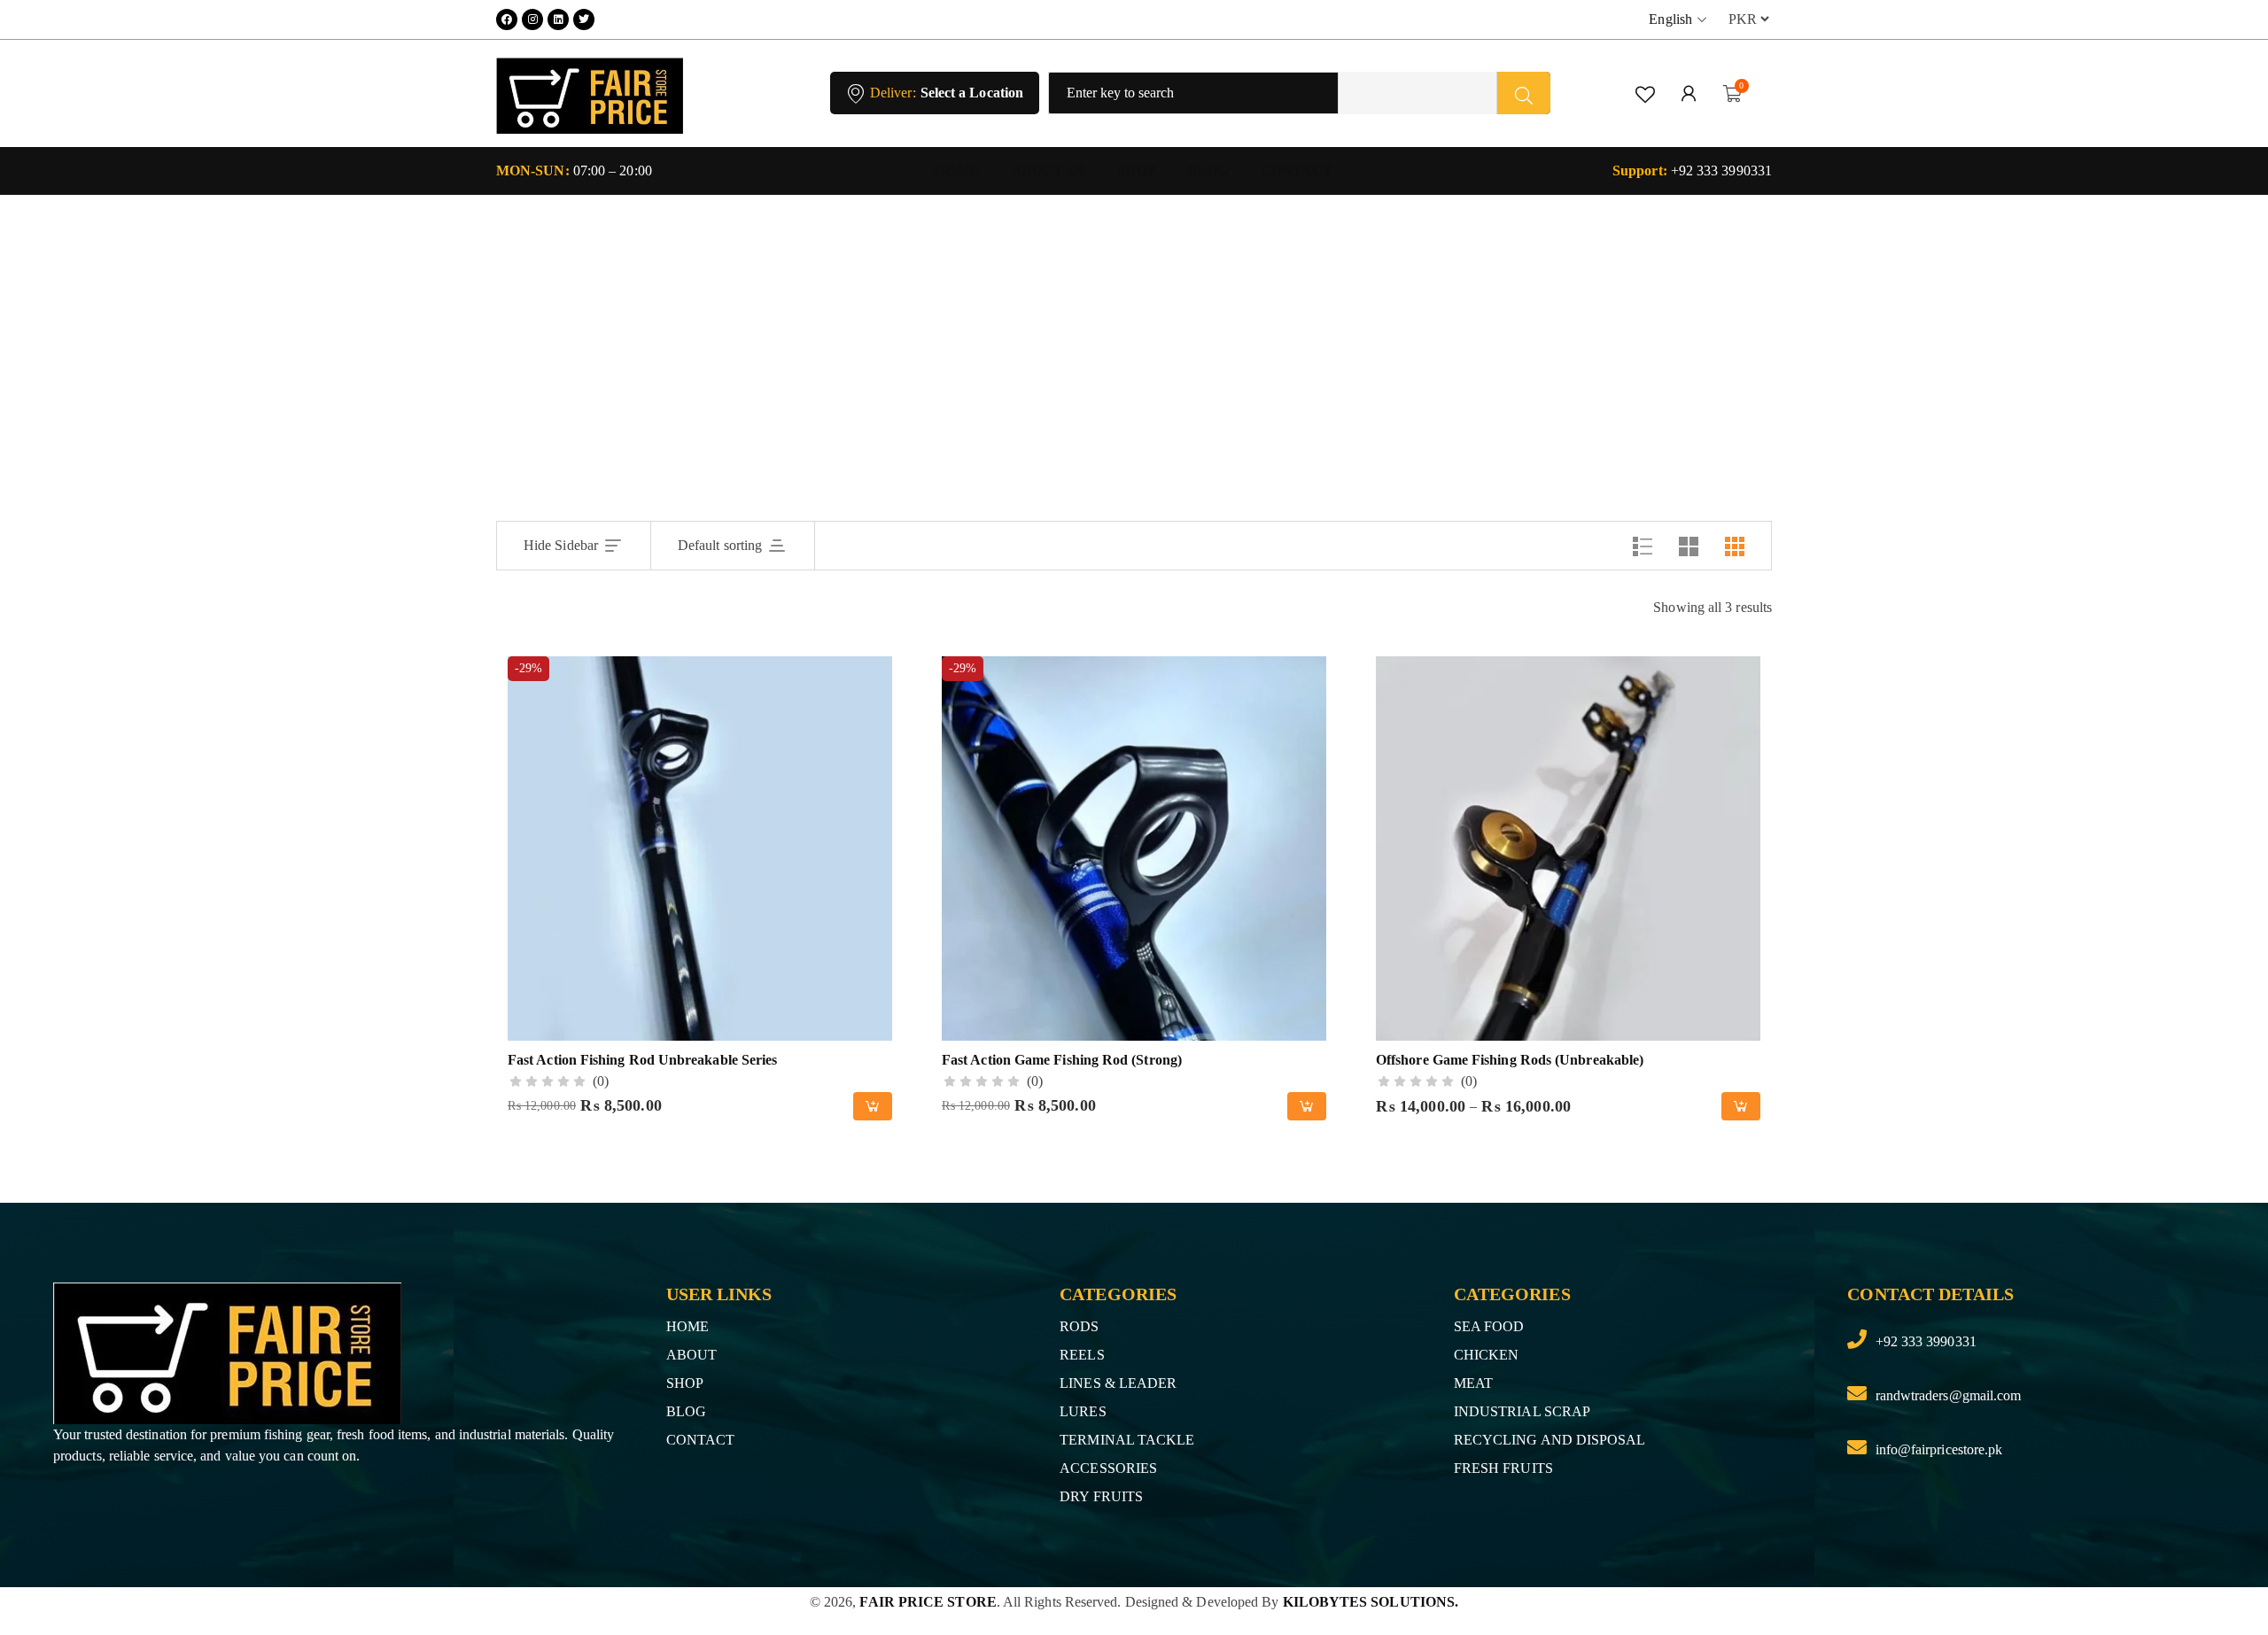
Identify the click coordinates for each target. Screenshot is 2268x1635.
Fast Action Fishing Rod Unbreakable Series (642, 1060)
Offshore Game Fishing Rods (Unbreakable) (1510, 1060)
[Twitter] (584, 19)
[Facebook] (507, 19)
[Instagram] (532, 19)
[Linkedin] (558, 19)
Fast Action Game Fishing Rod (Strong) (1062, 1060)
